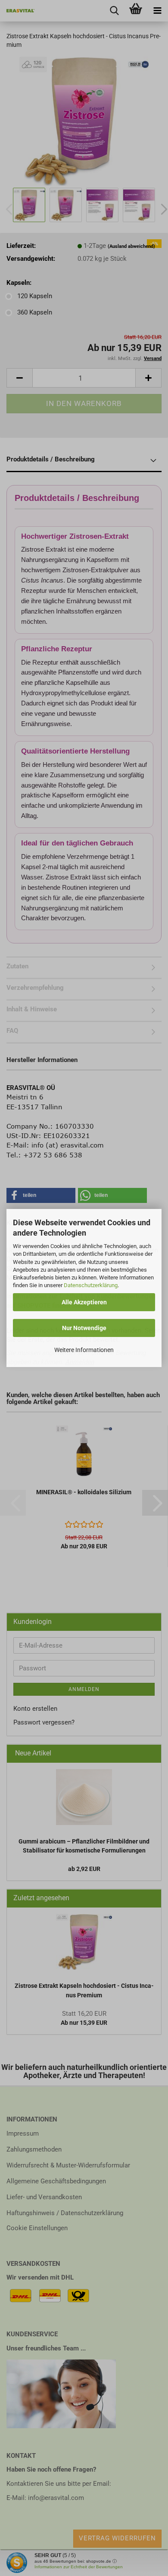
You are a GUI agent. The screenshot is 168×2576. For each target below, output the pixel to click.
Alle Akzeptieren (84, 1302)
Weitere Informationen (84, 1350)
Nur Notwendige (84, 1328)
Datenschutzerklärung (91, 1285)
